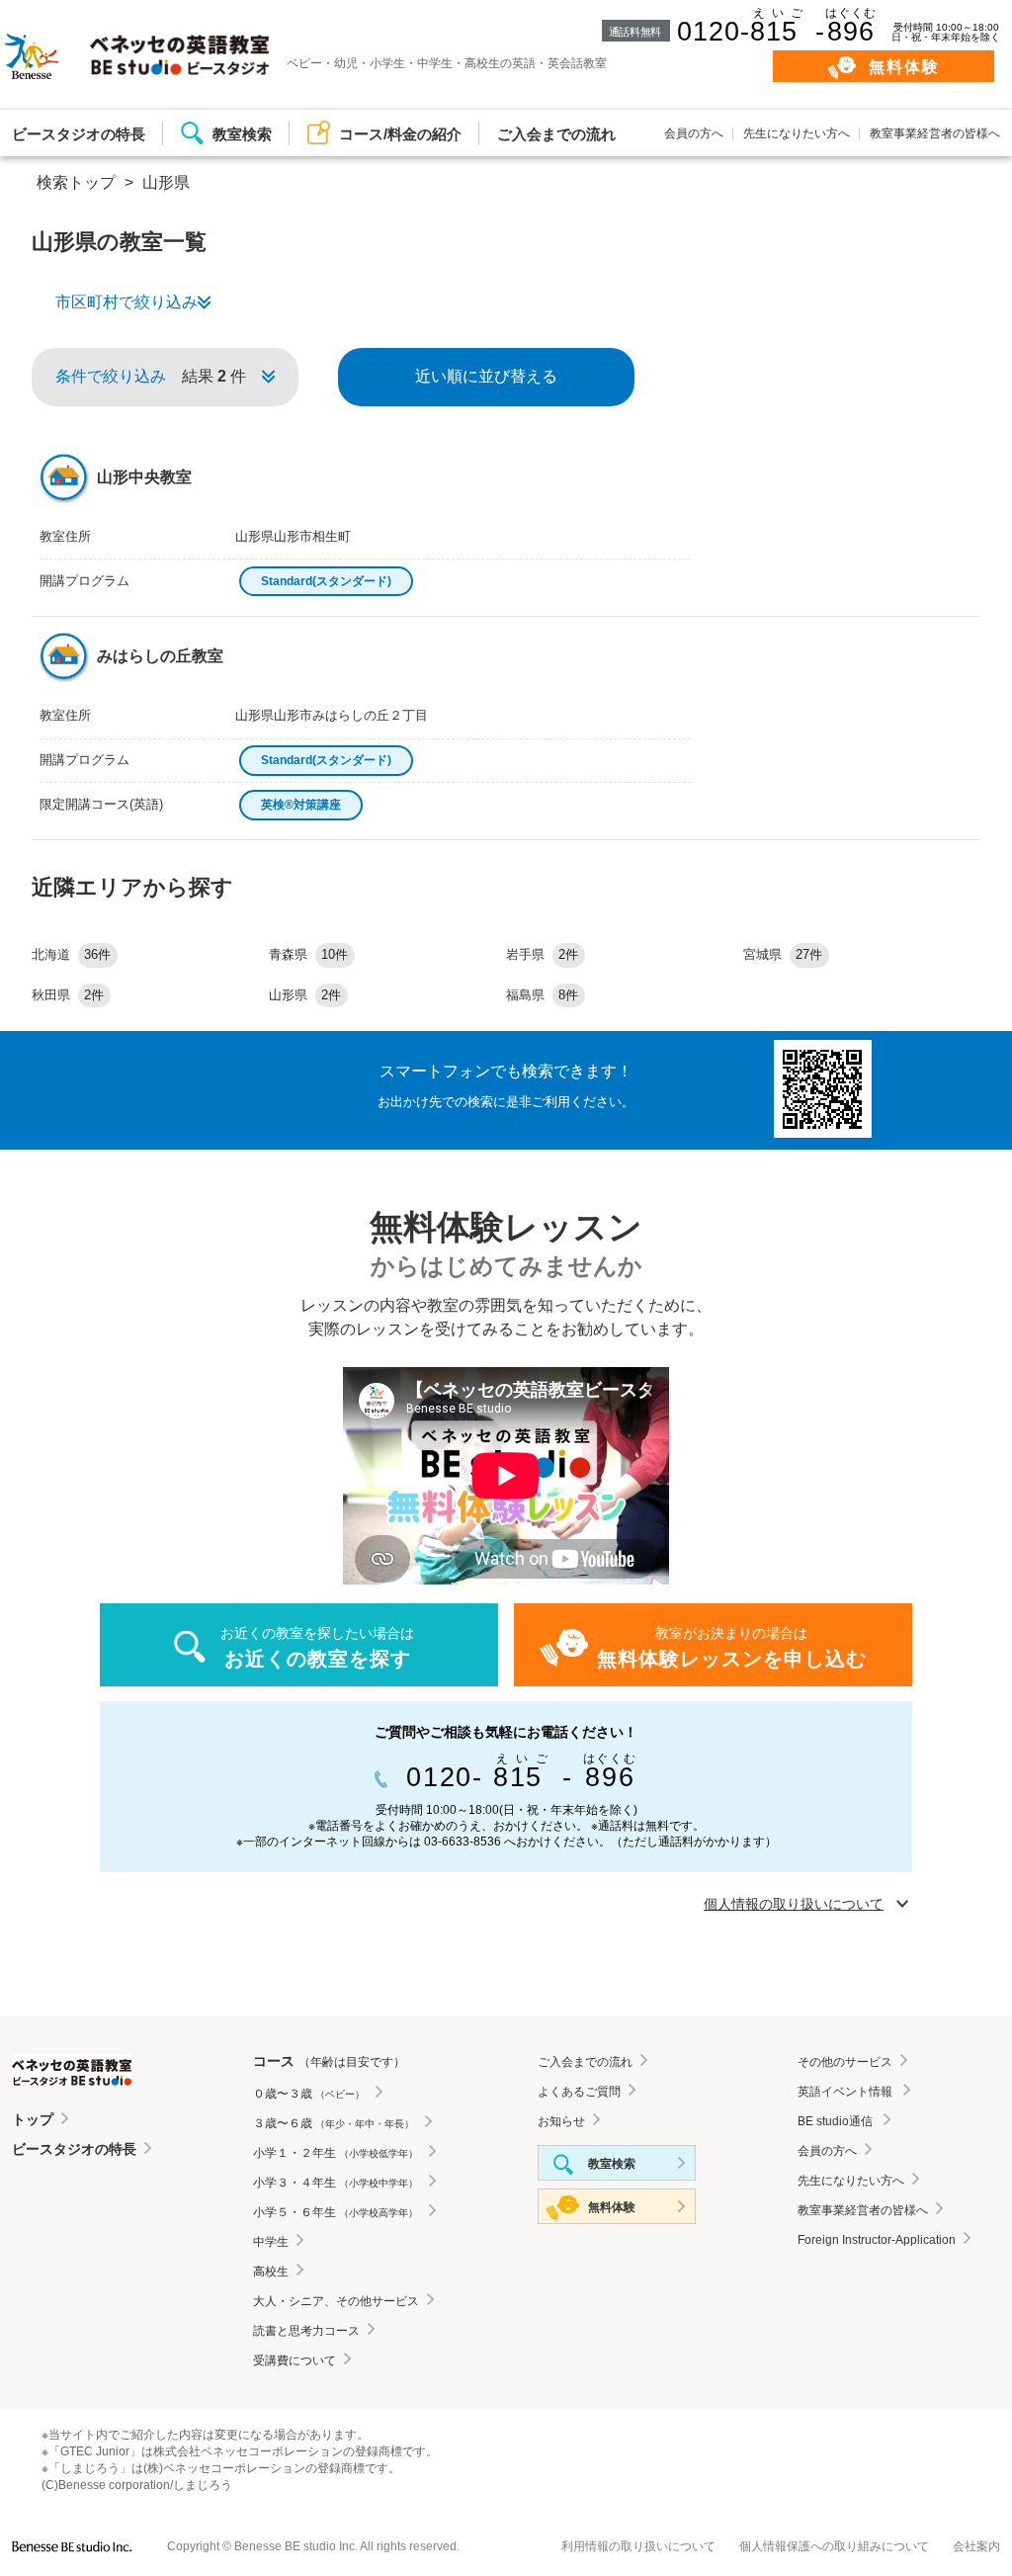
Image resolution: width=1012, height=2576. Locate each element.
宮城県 (783, 954)
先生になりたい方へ (797, 133)
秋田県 (68, 995)
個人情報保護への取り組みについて (834, 2546)
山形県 (305, 995)
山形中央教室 (144, 477)
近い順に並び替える (486, 376)
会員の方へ (694, 133)
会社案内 (976, 2546)
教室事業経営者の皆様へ (935, 133)
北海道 (71, 954)
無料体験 (905, 67)
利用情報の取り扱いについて (638, 2546)
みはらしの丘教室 (160, 656)
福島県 (542, 995)
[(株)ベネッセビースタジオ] (72, 2547)
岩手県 (542, 954)
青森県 (308, 954)
